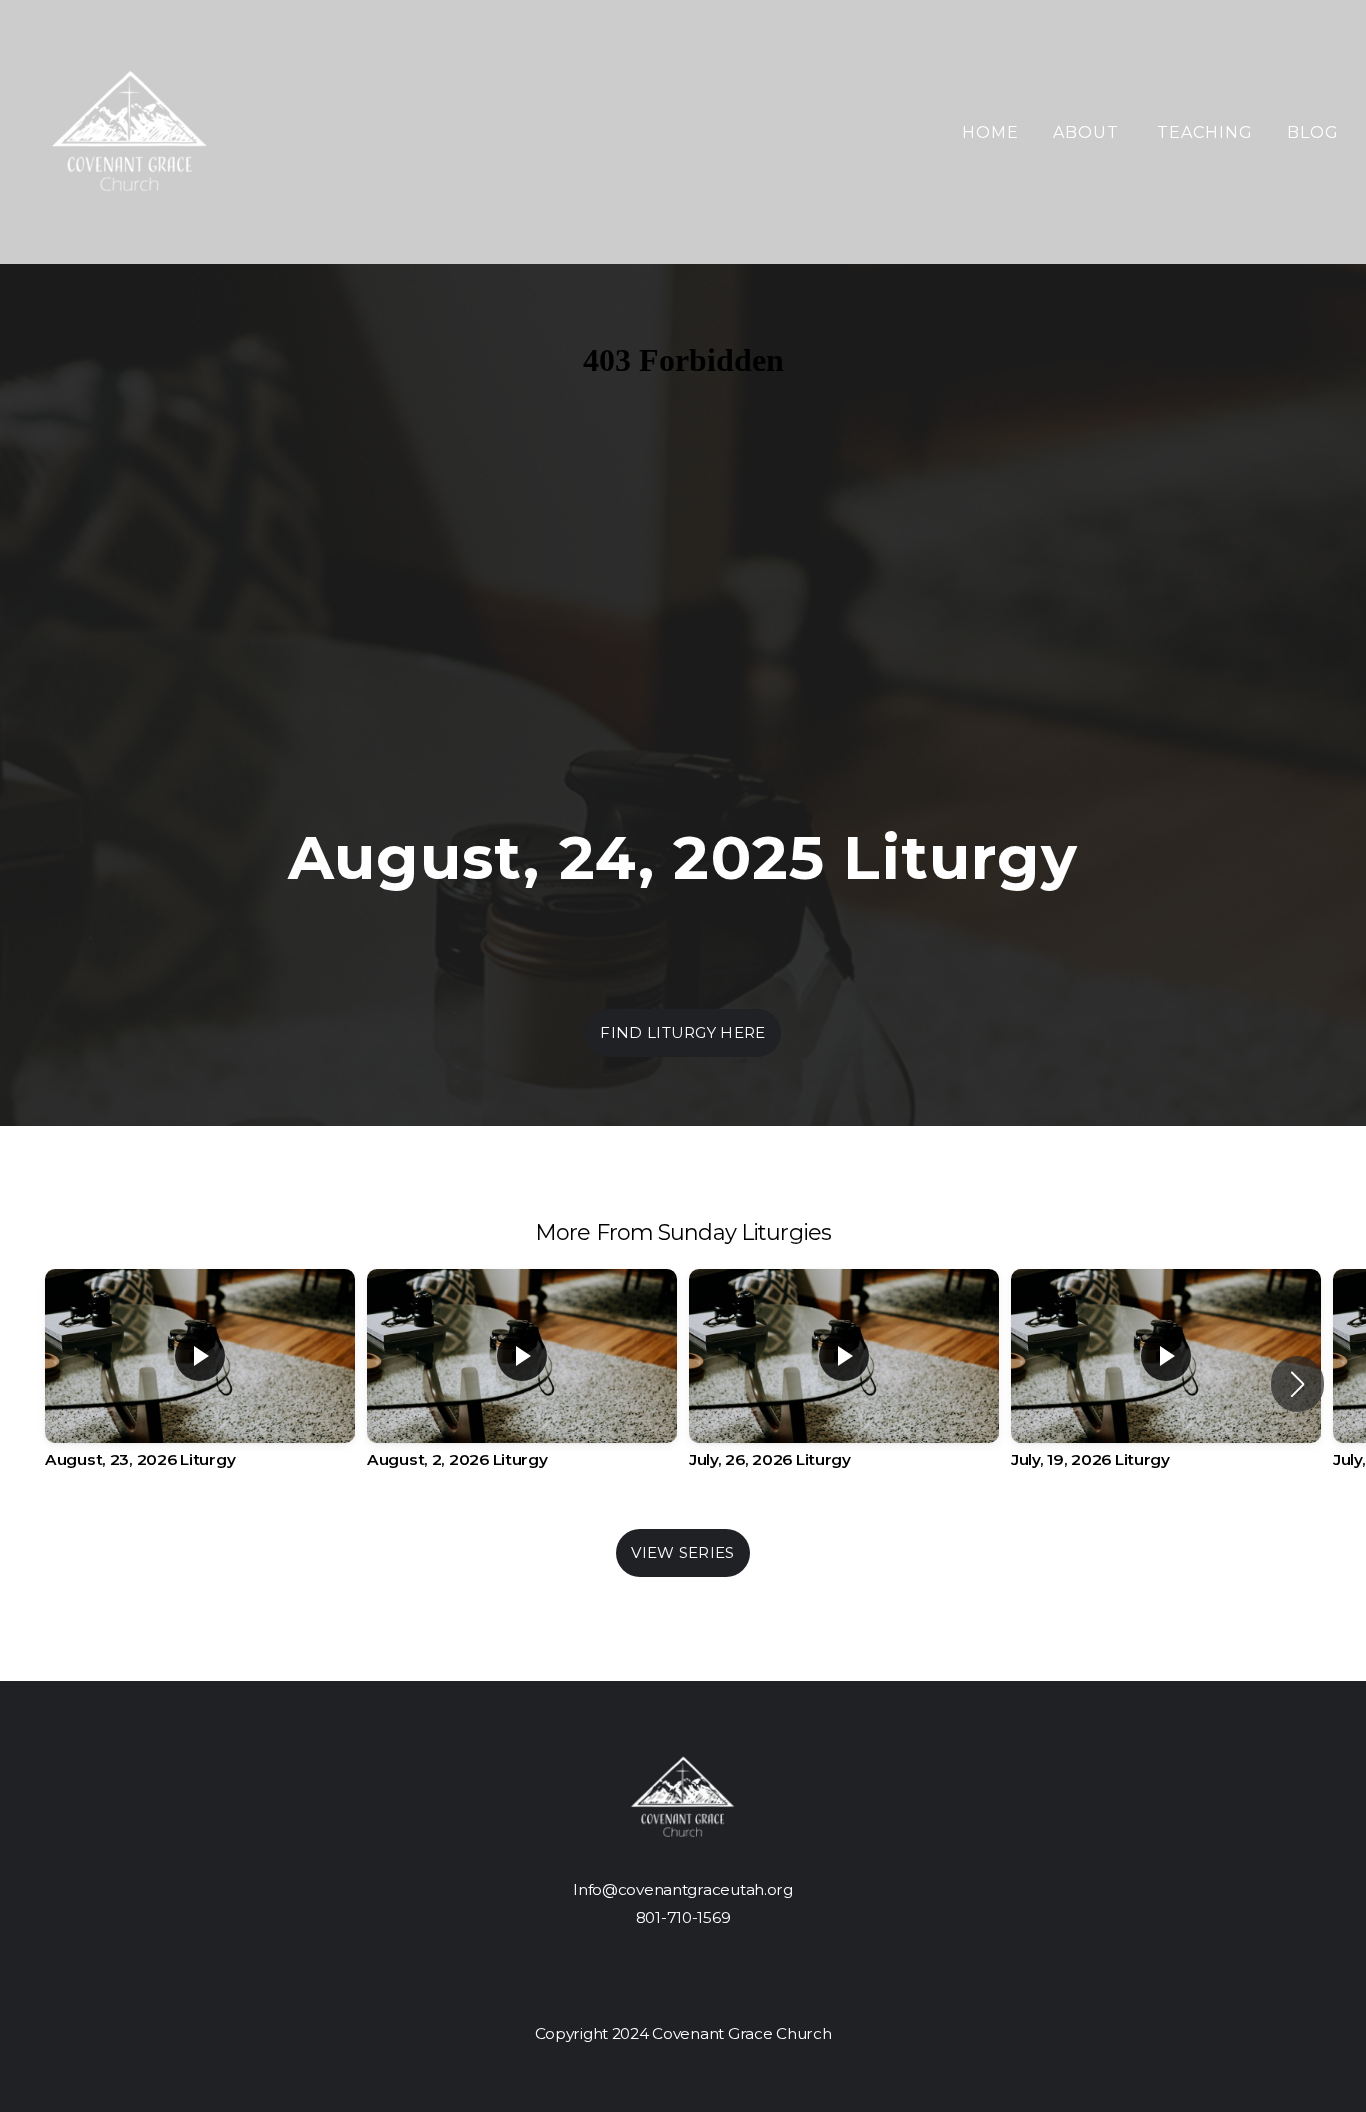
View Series (682, 1552)
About (1088, 132)
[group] (200, 1384)
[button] (1297, 1384)
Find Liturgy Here (682, 1032)
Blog (1313, 132)
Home (990, 132)
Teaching (1205, 132)
